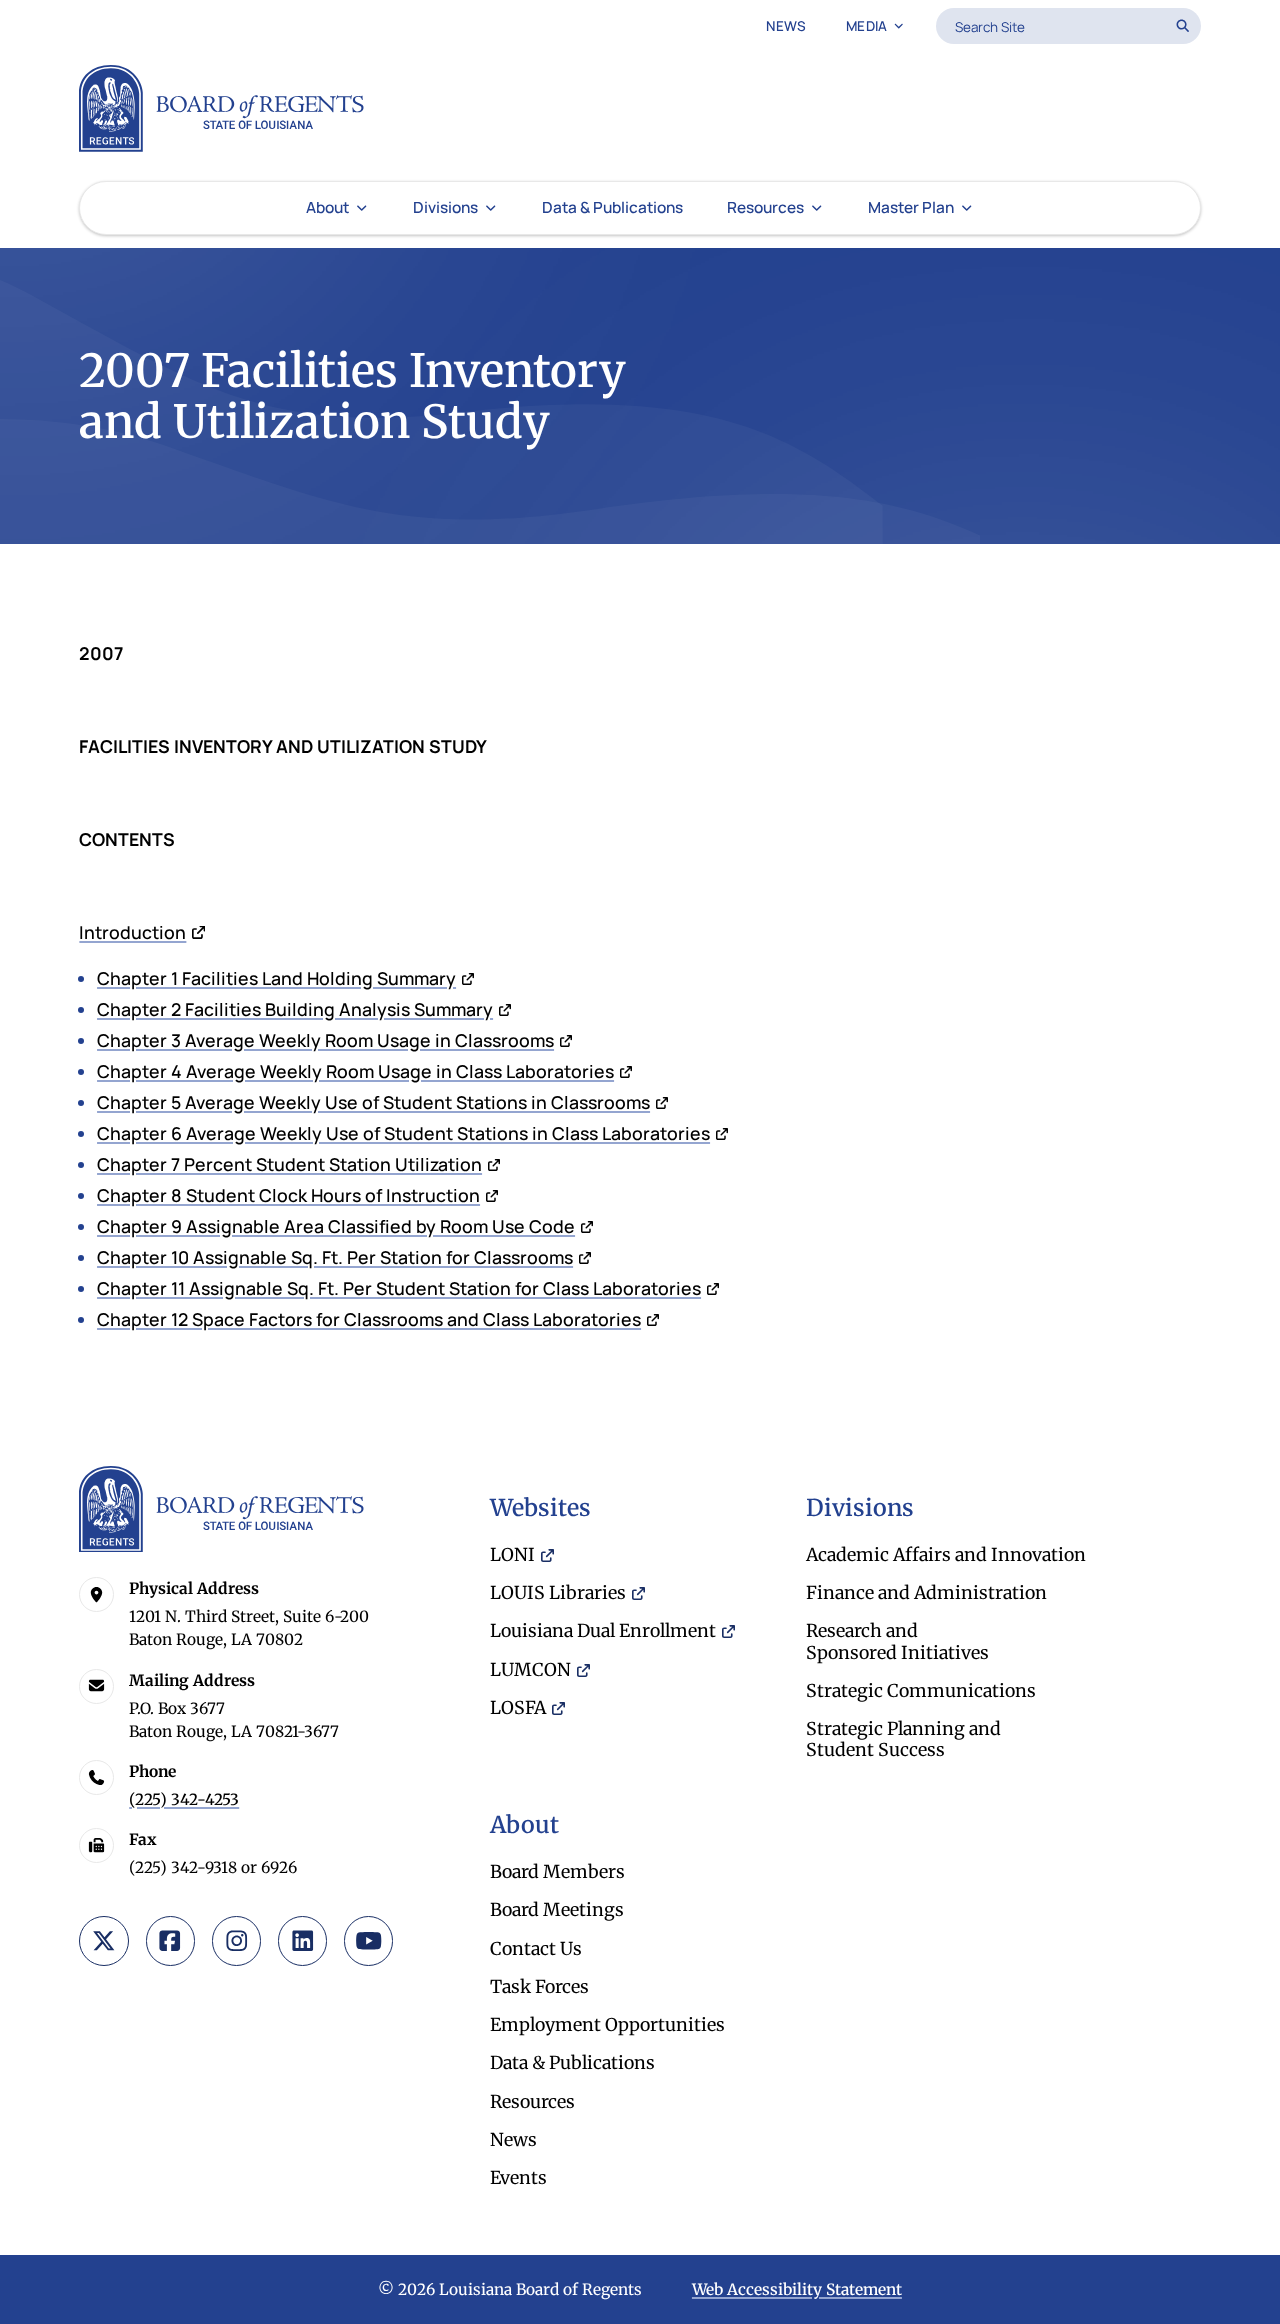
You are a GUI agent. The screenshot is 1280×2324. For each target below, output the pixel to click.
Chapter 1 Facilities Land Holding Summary (276, 978)
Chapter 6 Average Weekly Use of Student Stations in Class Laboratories (403, 1133)
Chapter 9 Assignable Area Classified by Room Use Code (336, 1226)
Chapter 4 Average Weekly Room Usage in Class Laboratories (355, 1071)
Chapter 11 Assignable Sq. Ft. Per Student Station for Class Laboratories (399, 1288)
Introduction (132, 932)
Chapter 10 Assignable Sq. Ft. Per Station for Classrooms (335, 1257)
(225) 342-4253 (184, 1799)
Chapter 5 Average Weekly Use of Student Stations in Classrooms (373, 1102)
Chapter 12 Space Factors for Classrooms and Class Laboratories (369, 1319)
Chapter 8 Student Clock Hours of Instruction (288, 1195)
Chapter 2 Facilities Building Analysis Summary (295, 1009)
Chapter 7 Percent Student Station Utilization (289, 1164)
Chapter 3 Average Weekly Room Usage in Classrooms (325, 1040)
